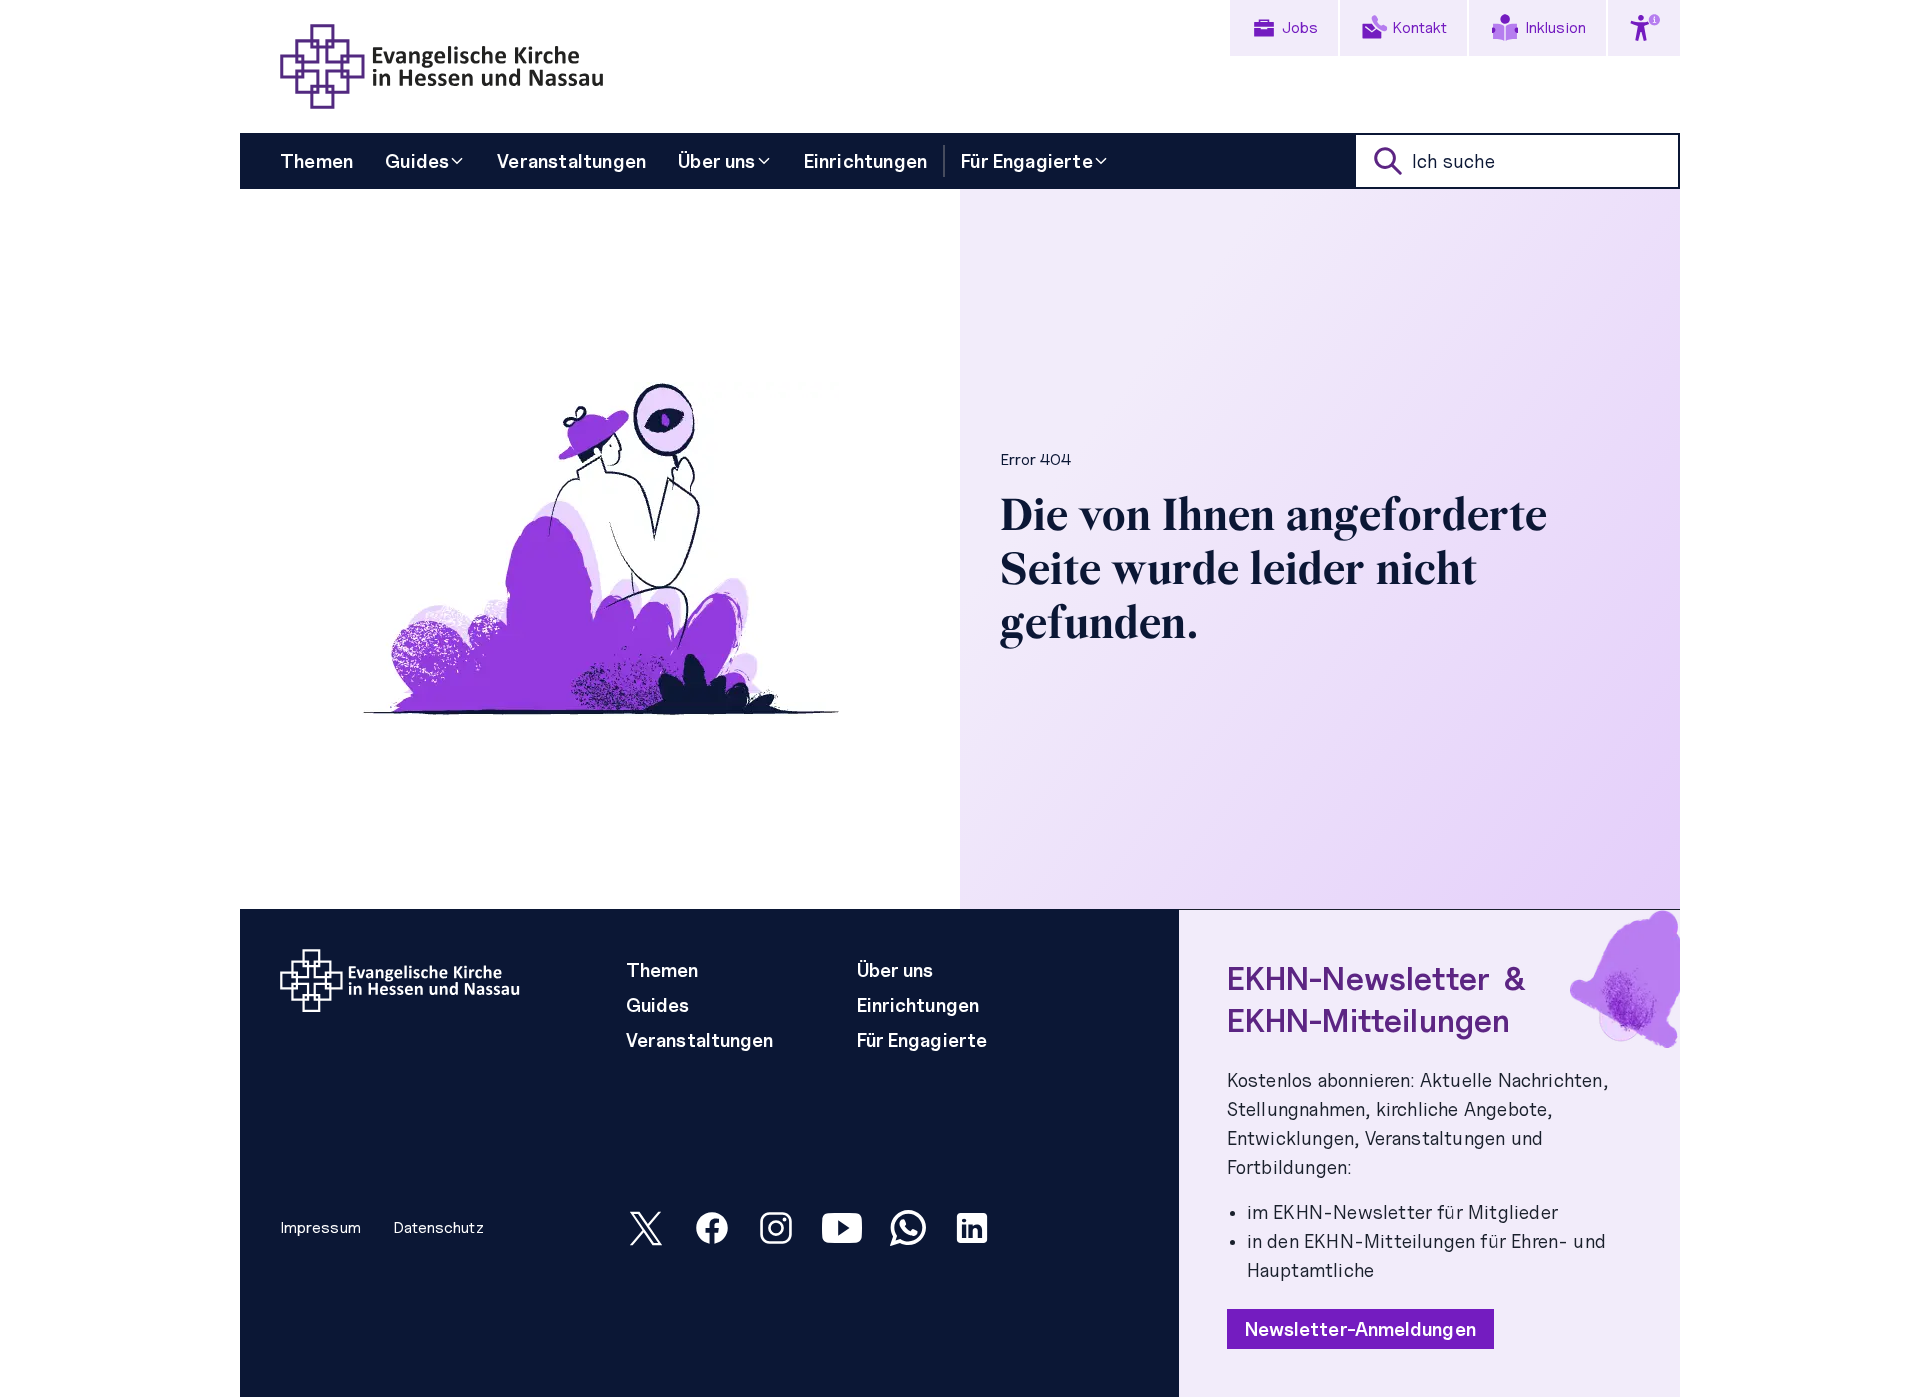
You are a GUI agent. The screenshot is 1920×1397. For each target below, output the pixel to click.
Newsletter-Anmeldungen (1360, 1329)
